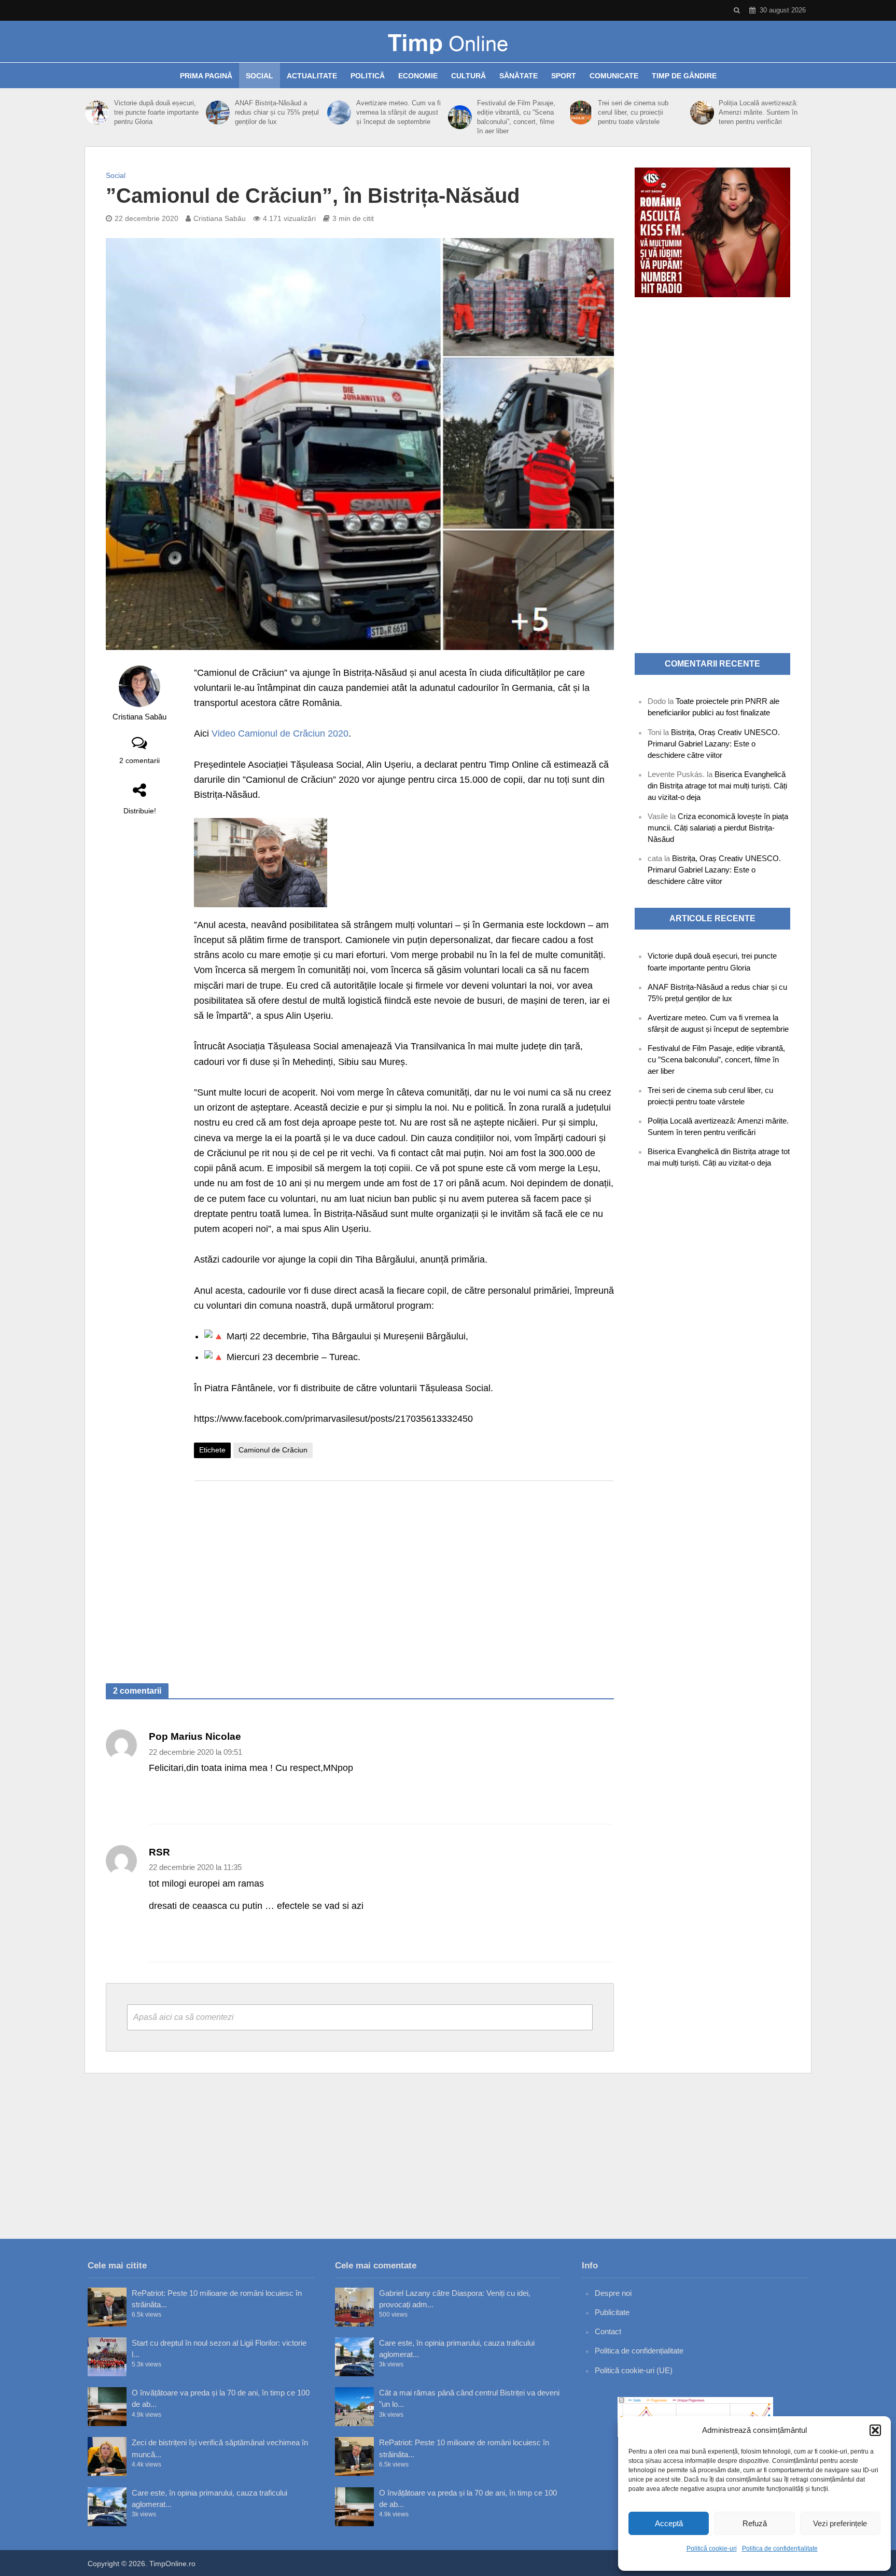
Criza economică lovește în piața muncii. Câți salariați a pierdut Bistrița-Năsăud (718, 828)
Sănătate (519, 76)
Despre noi (613, 2293)
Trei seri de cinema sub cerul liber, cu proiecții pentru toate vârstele (633, 112)
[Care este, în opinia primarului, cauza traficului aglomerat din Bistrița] (107, 2507)
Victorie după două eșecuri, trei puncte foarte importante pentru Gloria (156, 112)
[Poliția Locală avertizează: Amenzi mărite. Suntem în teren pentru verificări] (702, 113)
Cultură (468, 76)
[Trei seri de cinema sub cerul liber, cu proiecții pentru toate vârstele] (581, 113)
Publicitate (612, 2312)
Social (260, 76)
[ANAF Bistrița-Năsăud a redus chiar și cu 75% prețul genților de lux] (218, 113)
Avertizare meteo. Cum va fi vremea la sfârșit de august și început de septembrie (398, 112)
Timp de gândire (684, 76)
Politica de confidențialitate (780, 2549)
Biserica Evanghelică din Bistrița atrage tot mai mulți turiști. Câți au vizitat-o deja (717, 786)
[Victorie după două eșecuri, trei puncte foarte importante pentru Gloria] (97, 113)
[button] (875, 2430)
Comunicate (614, 76)
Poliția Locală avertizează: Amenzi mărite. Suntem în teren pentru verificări (758, 112)
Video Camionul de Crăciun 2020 (280, 733)
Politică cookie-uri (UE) (634, 2370)
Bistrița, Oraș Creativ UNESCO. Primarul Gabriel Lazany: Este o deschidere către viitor (714, 744)
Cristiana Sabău (220, 218)
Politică (368, 76)
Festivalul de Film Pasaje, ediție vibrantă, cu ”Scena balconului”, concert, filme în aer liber (516, 117)
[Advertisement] (404, 1572)
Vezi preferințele (840, 2523)
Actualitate (312, 76)
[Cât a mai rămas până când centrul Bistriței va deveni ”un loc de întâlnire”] (354, 2407)
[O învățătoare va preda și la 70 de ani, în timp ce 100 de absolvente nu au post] (107, 2407)
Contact (608, 2331)
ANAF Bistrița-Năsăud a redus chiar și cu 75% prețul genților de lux (277, 112)
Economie (418, 76)
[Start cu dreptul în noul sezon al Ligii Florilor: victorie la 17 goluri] (107, 2357)
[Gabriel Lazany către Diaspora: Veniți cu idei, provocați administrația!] (354, 2307)
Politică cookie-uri (712, 2549)
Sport (564, 76)
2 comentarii (139, 760)
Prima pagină (206, 76)
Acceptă (669, 2523)
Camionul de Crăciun (273, 1450)
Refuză (755, 2523)
